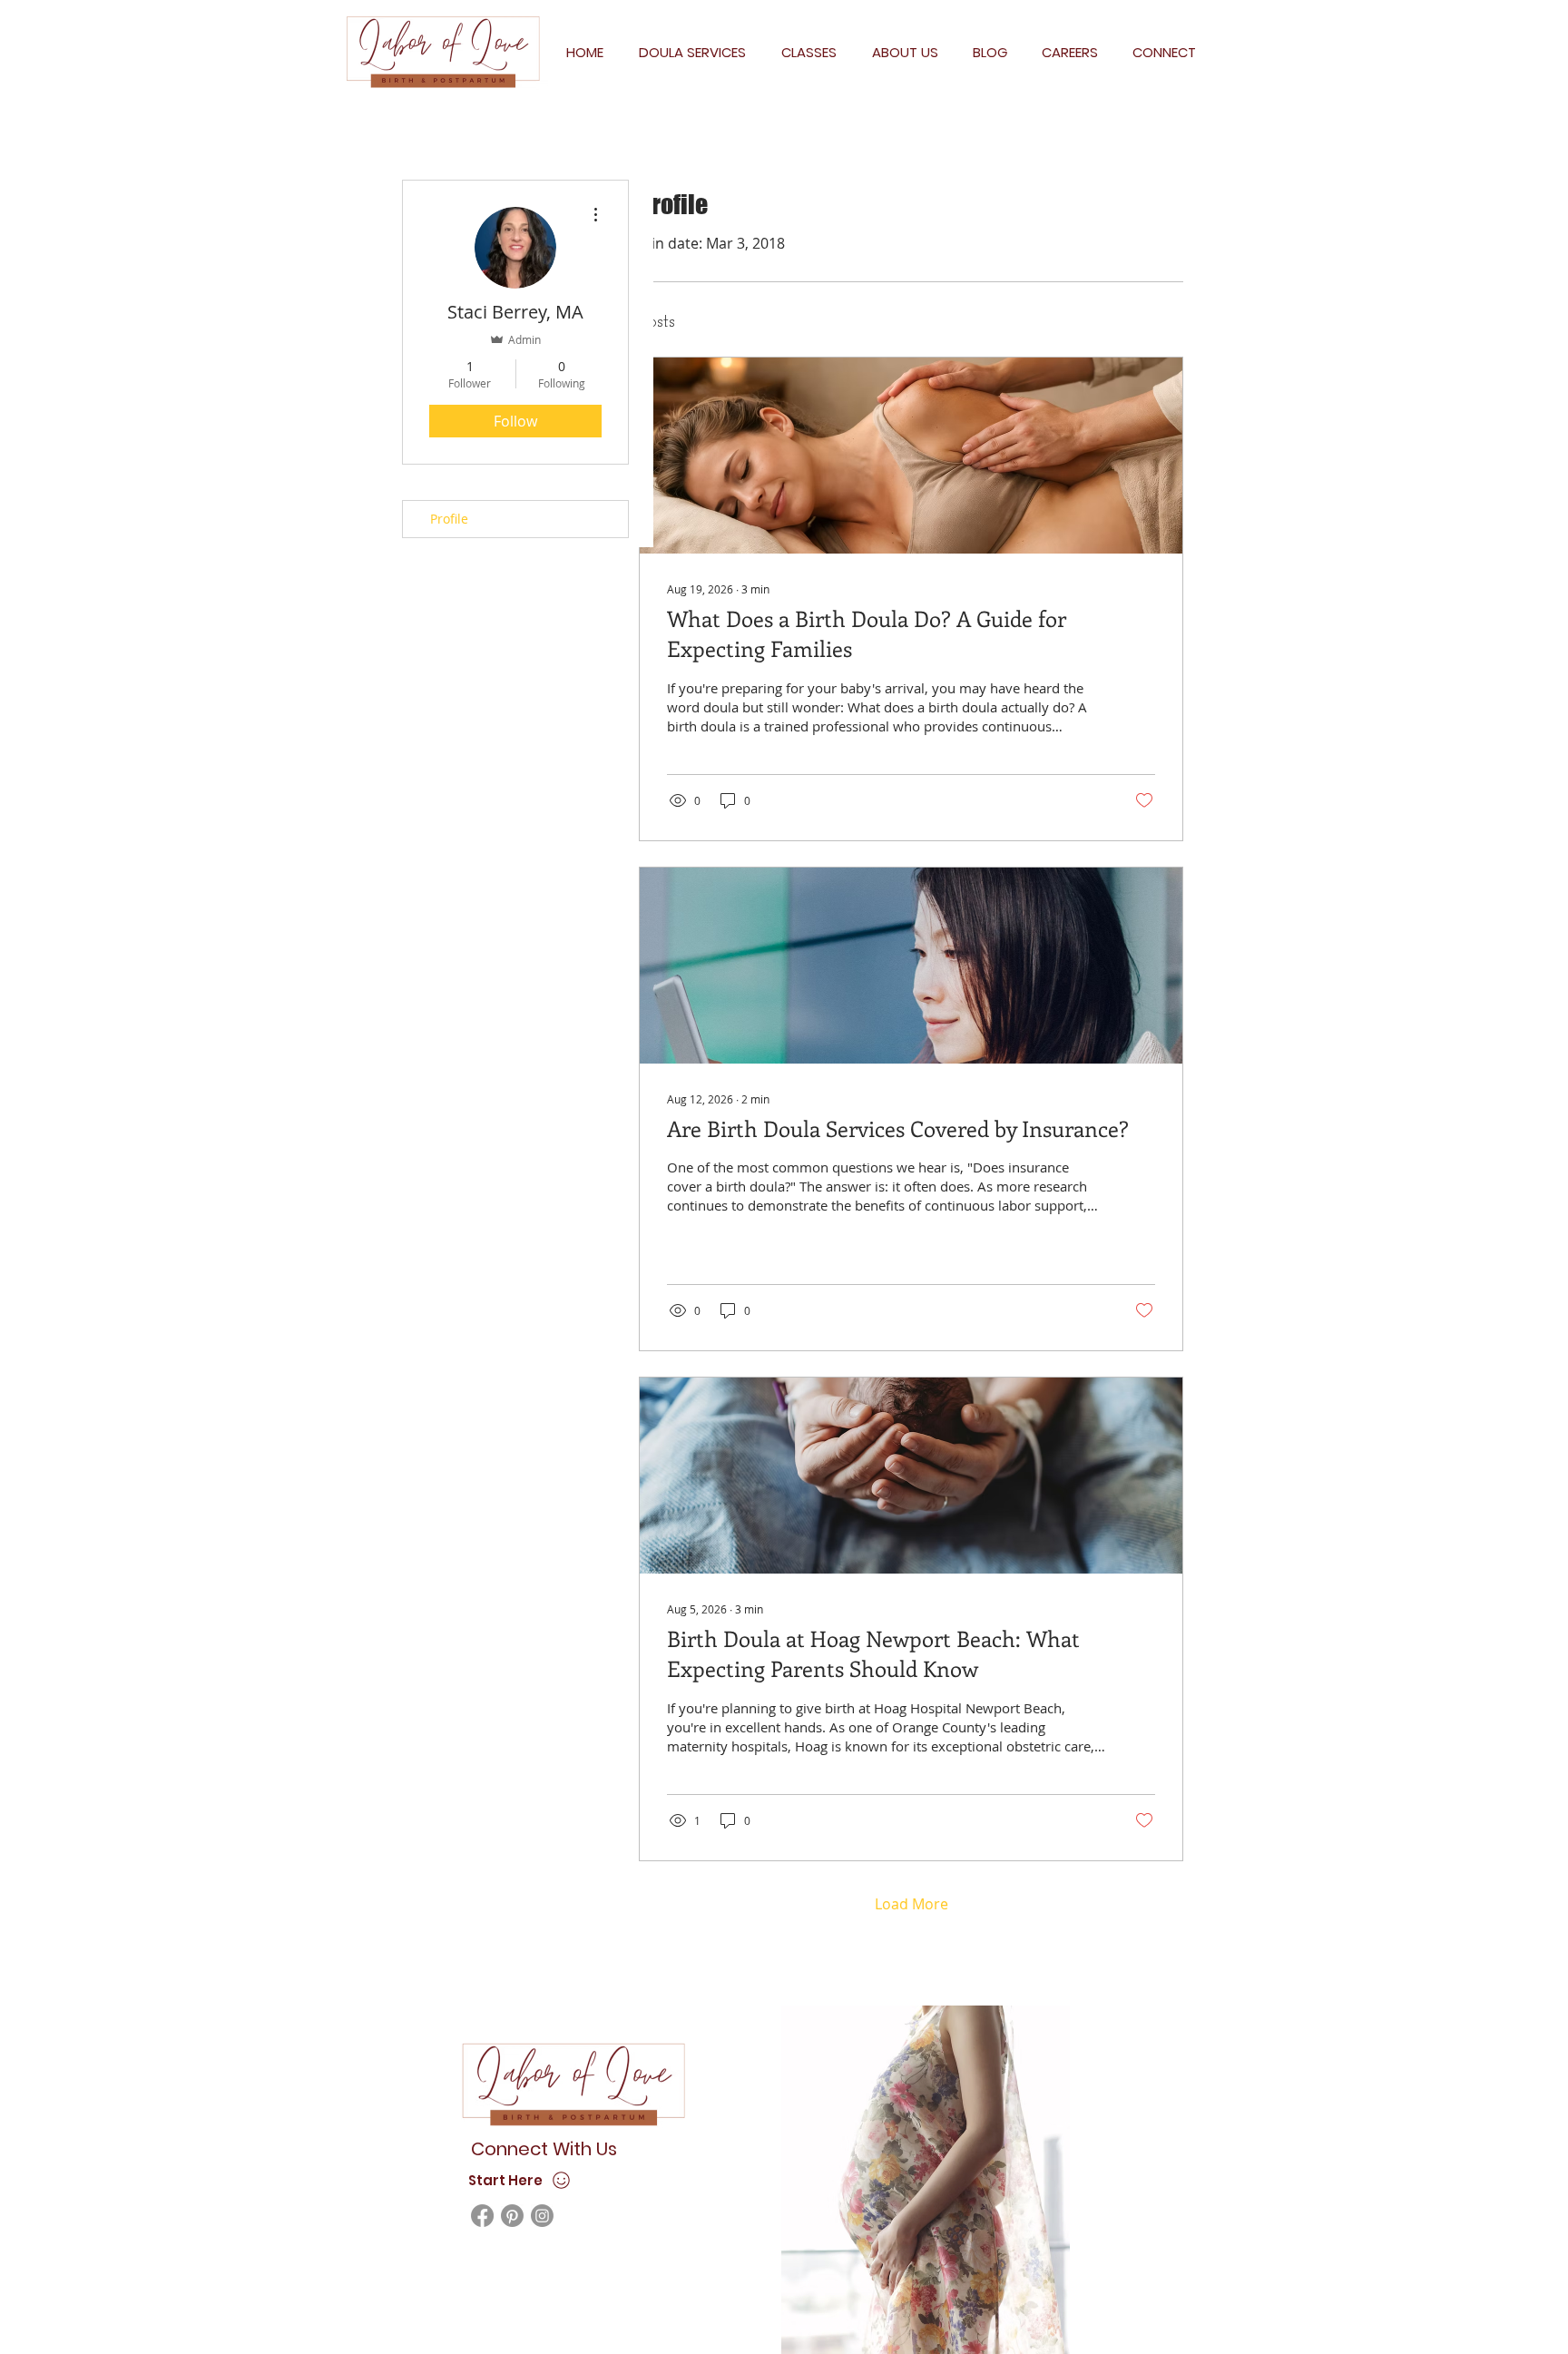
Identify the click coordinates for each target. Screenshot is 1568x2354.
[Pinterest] (512, 2216)
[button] (692, 52)
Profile (449, 519)
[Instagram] (542, 2216)
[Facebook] (482, 2216)
